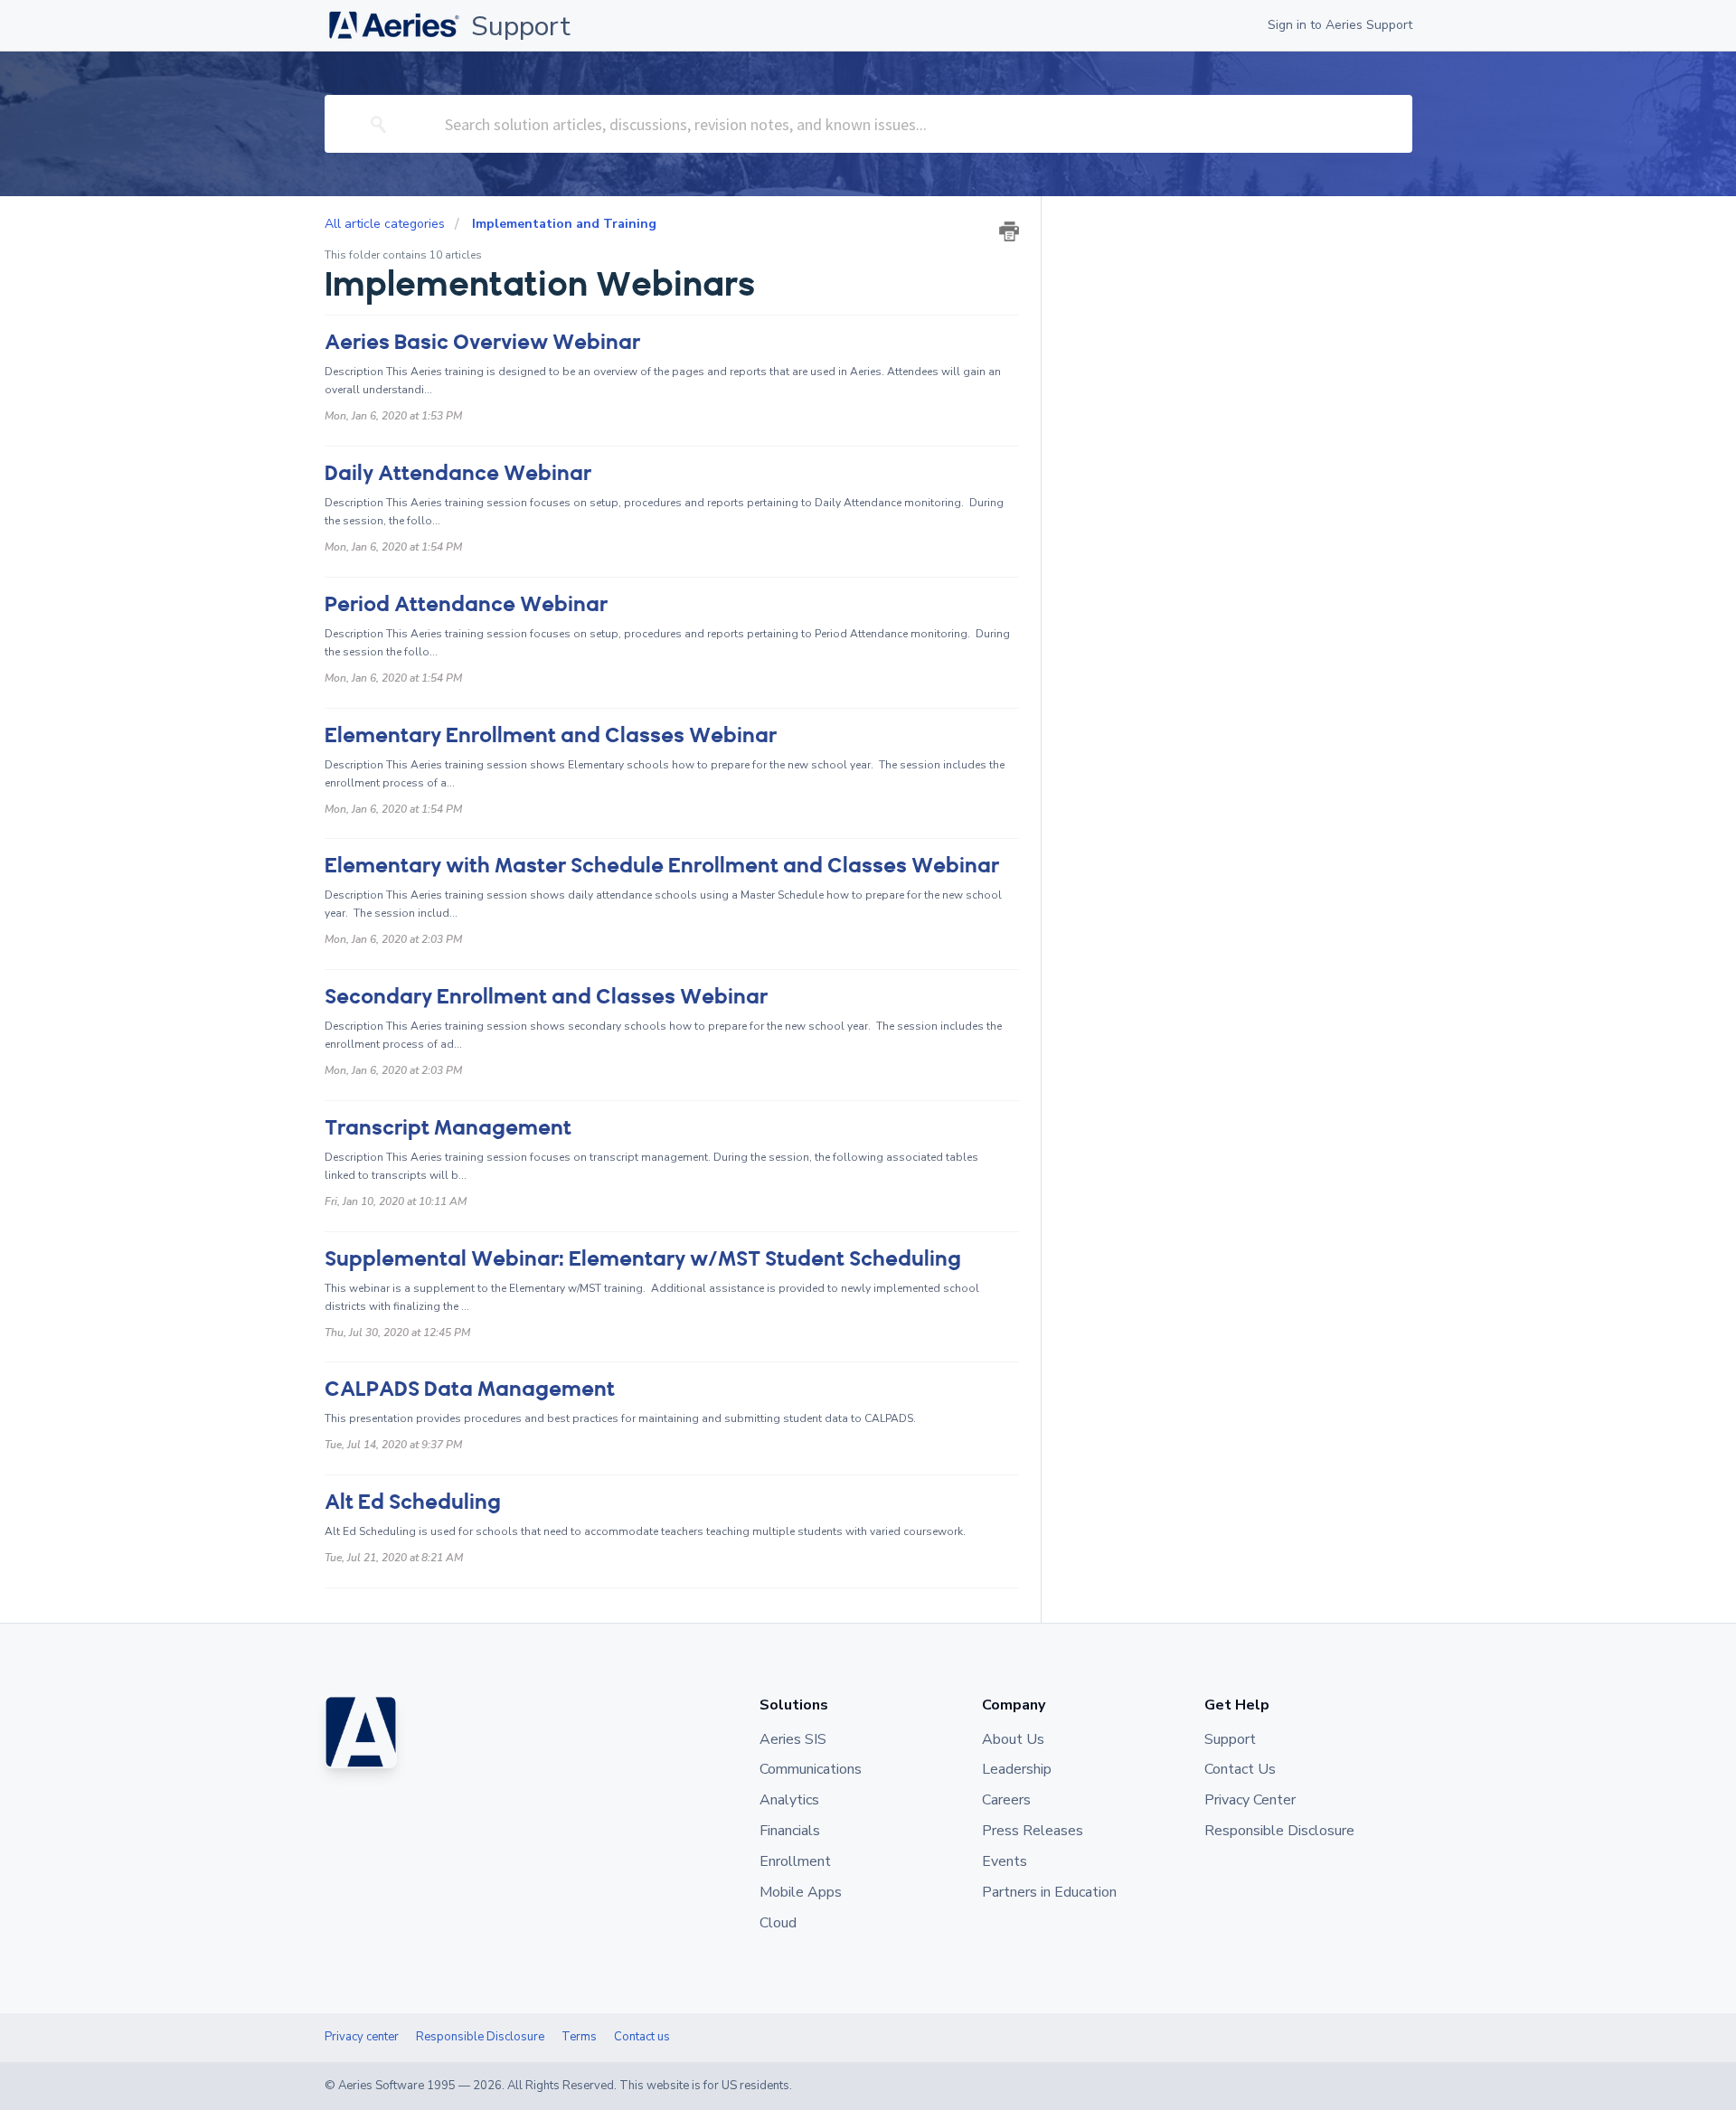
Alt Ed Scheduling (413, 1502)
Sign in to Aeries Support (1340, 25)
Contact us (642, 2037)
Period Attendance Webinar (466, 604)
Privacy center (362, 2037)
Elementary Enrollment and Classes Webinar (551, 735)
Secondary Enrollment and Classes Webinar (546, 997)
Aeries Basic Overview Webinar (482, 342)
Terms (579, 2037)
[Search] (379, 124)
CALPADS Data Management (470, 1389)
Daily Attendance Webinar (458, 473)
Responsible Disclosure (480, 2037)
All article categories (387, 224)
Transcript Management (448, 1128)
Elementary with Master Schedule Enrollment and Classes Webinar (662, 866)
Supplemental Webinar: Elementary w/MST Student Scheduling (643, 1259)
